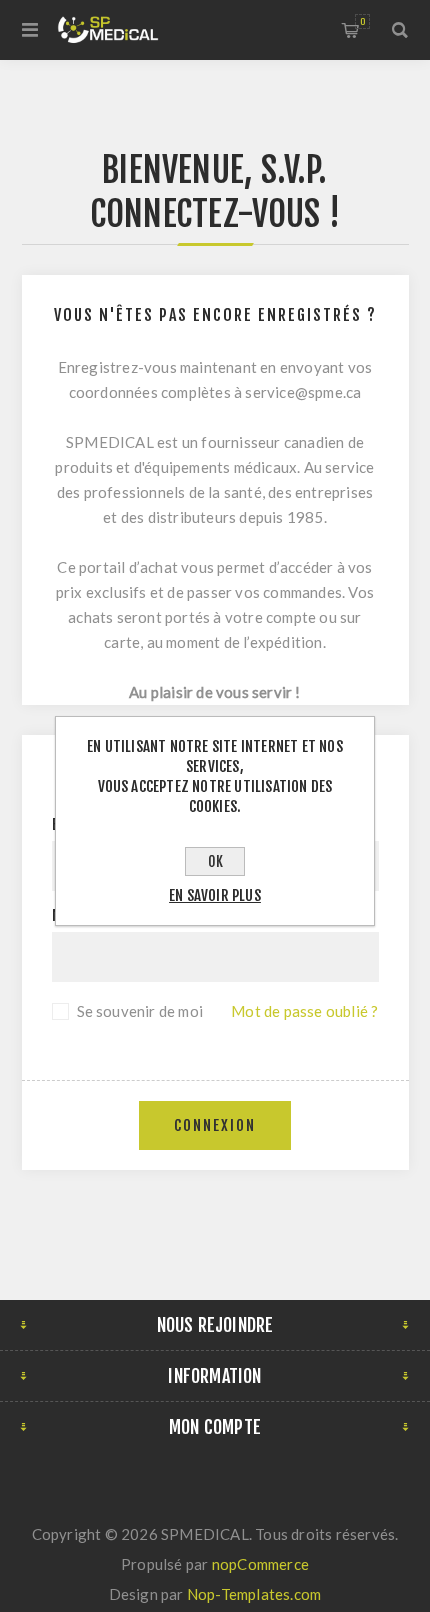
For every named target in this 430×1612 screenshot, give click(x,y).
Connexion (215, 1125)
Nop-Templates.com (254, 1594)
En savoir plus (215, 895)
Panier (362, 21)
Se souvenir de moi (140, 1011)
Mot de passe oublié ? (304, 1011)
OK (215, 861)
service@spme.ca (303, 392)
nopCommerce (260, 1564)
